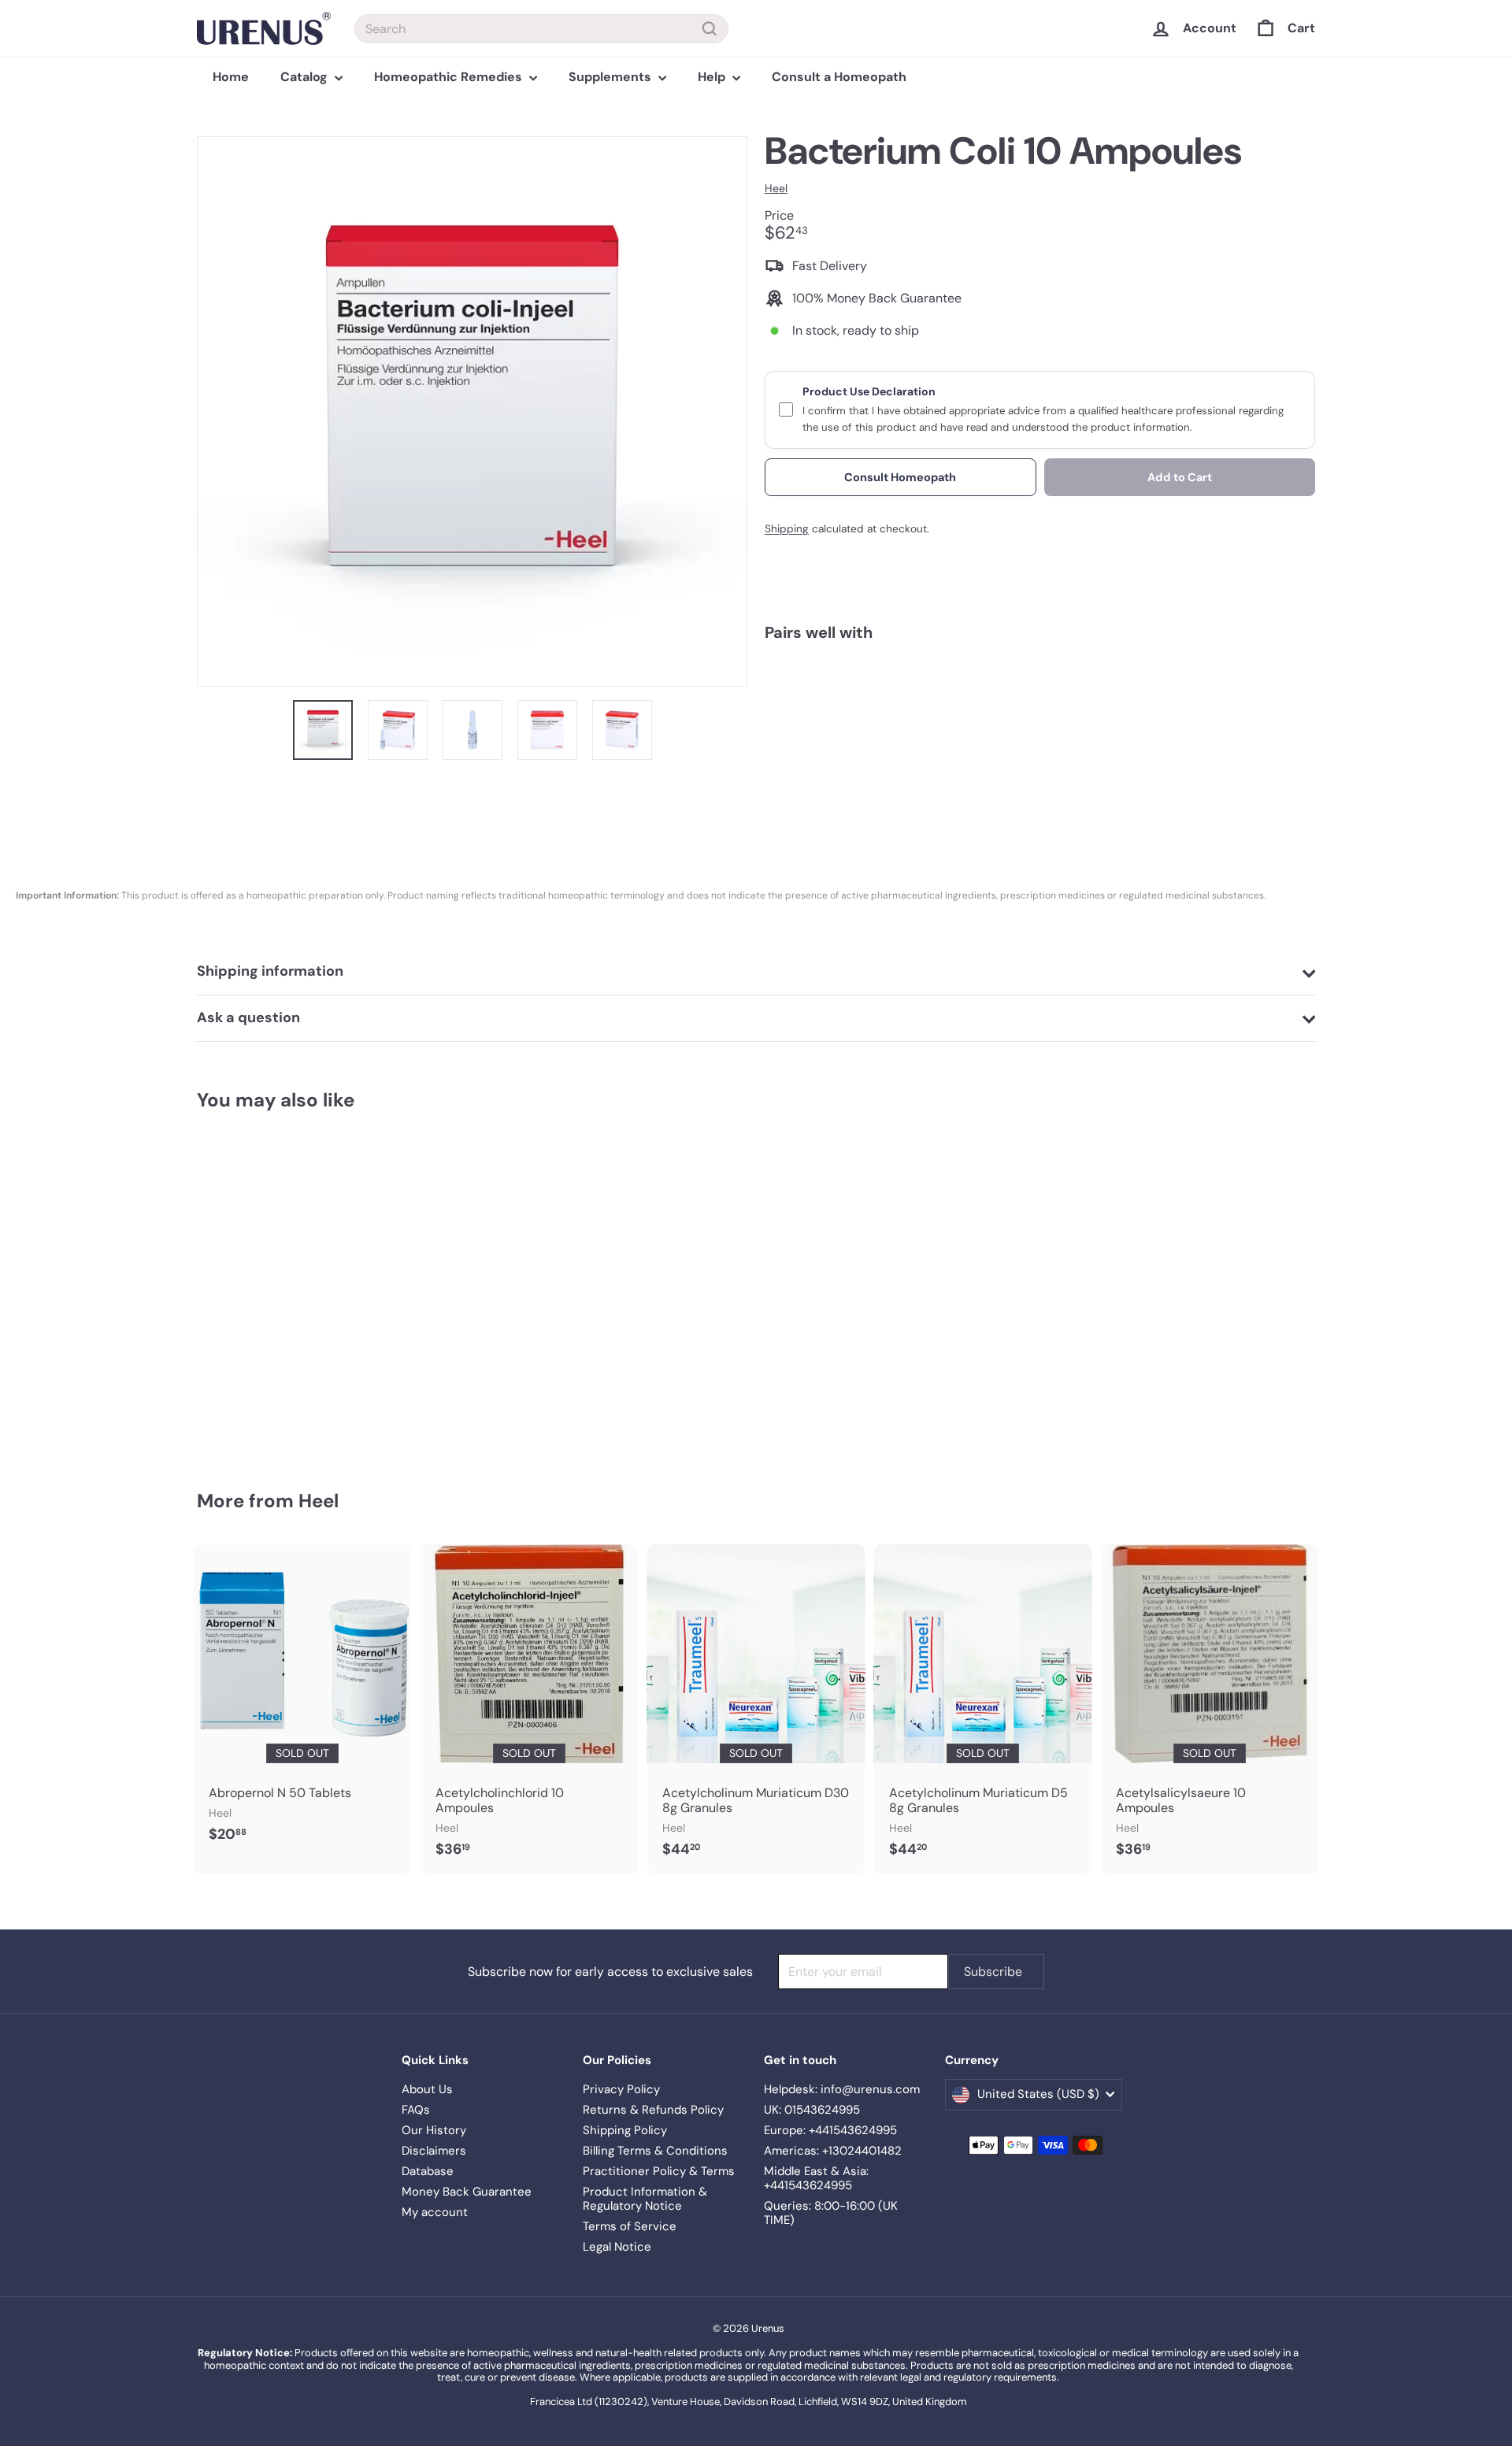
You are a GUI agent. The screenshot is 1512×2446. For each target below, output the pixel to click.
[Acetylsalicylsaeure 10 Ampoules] (1210, 1709)
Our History (434, 2130)
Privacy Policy (621, 2089)
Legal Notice (617, 2247)
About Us (427, 2089)
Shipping (787, 529)
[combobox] (541, 29)
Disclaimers (434, 2151)
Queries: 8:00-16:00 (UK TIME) (831, 2213)
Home (231, 77)
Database (428, 2171)
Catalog (306, 77)
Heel (319, 1501)
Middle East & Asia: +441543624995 (816, 2178)
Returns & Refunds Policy (653, 2110)
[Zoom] (472, 411)
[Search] (710, 29)
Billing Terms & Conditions (655, 2151)
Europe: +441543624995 (830, 2130)
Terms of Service (630, 2226)
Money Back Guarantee (467, 2192)
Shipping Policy (625, 2130)
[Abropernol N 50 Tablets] (302, 1702)
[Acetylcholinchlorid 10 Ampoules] (529, 1709)
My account (435, 2212)
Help (713, 77)
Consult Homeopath (900, 476)
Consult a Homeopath (839, 77)
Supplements (611, 77)
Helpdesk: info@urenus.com (842, 2089)
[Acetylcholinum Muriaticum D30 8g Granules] (756, 1709)
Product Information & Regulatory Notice (645, 2199)
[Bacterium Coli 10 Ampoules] (1040, 712)
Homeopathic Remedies (450, 77)
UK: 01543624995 (812, 2110)
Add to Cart (1180, 476)
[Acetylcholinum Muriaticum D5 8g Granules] (983, 1709)
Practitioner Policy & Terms (659, 2171)
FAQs (416, 2110)
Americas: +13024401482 (833, 2151)
